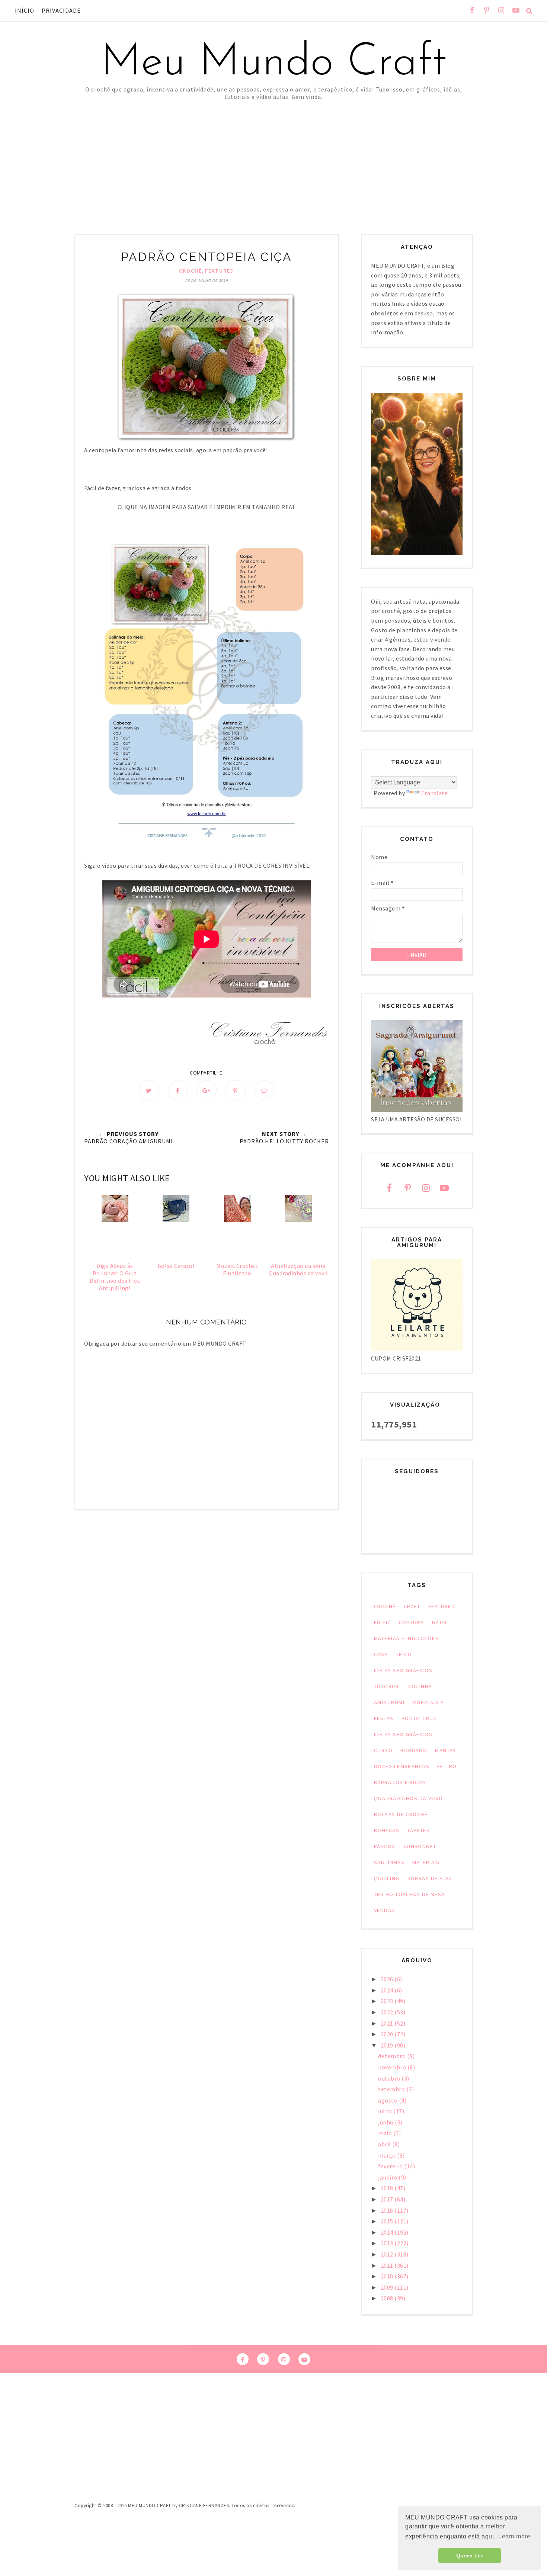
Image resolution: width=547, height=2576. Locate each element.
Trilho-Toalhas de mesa (410, 1894)
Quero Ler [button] (470, 2556)
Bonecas (387, 1830)
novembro (393, 2067)
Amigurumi (389, 1702)
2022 (388, 2012)
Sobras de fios (430, 1878)
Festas (384, 1718)
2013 (388, 2243)
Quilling (387, 1878)
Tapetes (418, 1830)
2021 (388, 2023)
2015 (388, 2221)
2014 (388, 2232)
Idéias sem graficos (403, 1670)
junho (386, 2122)
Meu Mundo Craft (273, 63)
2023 (388, 2001)
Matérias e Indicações (406, 1638)
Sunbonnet (420, 1846)
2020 (388, 2034)
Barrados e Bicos (400, 1782)
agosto (388, 2100)
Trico (404, 1654)
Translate (435, 793)
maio (386, 2133)
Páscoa (385, 1846)
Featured (220, 271)
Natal (440, 1622)
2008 (388, 2298)
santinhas (389, 1862)
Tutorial (387, 1686)
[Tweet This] (149, 1090)
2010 (388, 2276)
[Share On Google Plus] (207, 1090)
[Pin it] (236, 1090)
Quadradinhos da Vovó (409, 1798)
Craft (412, 1606)
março (388, 2155)
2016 (388, 2210)
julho (386, 2111)
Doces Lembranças (402, 1766)
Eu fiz (383, 1622)
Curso (383, 1750)
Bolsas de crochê (401, 1814)
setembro (392, 2089)
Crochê (191, 271)
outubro (390, 2078)
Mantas (446, 1750)
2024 (388, 1990)
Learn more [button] (514, 2536)
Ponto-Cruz (419, 1718)
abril (385, 2144)
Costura (412, 1622)
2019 (388, 2045)
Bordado (414, 1750)
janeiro (388, 2177)
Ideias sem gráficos (403, 1734)
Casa (381, 1654)
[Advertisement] (273, 156)
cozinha (420, 1686)
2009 (388, 2287)
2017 (388, 2199)
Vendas (385, 1910)
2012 (388, 2254)
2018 (388, 2188)
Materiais (426, 1862)
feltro (447, 1766)
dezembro (393, 2056)
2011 (388, 2265)
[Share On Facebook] (178, 1090)
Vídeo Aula (428, 1702)
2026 (388, 1979)
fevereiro (391, 2166)
